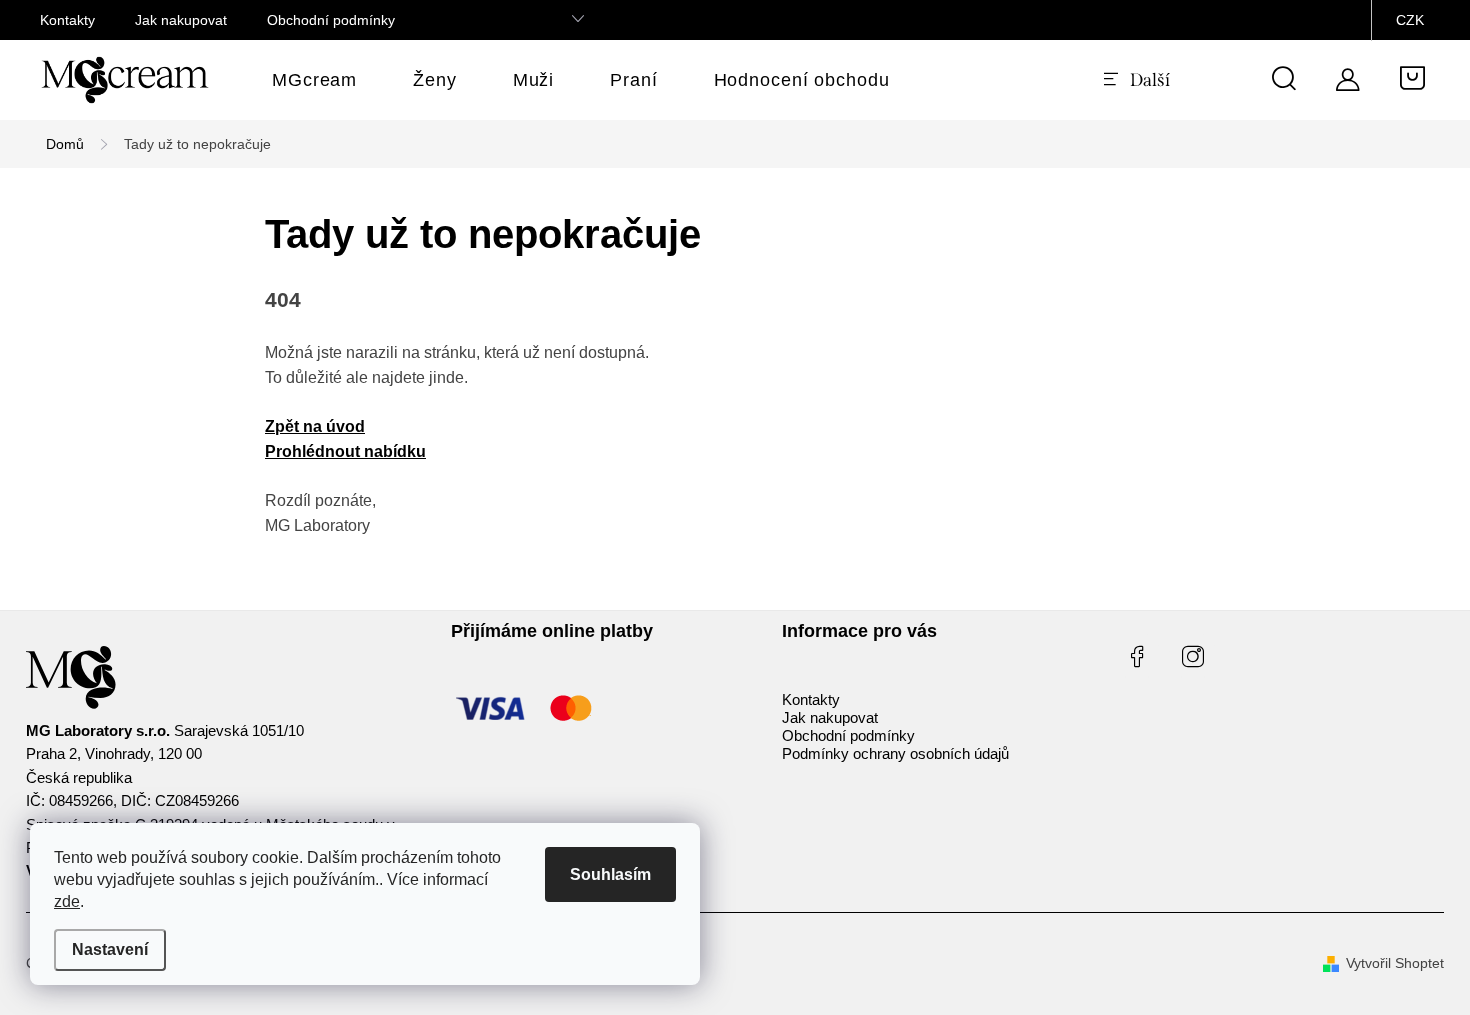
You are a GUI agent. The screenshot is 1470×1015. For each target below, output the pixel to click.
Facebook (1137, 656)
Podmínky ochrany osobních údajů (895, 753)
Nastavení (110, 949)
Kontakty (67, 20)
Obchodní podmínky (331, 20)
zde (67, 901)
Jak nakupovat (181, 20)
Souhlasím (610, 874)
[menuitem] (314, 80)
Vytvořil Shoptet (1395, 963)
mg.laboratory (1193, 656)
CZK (1410, 20)
